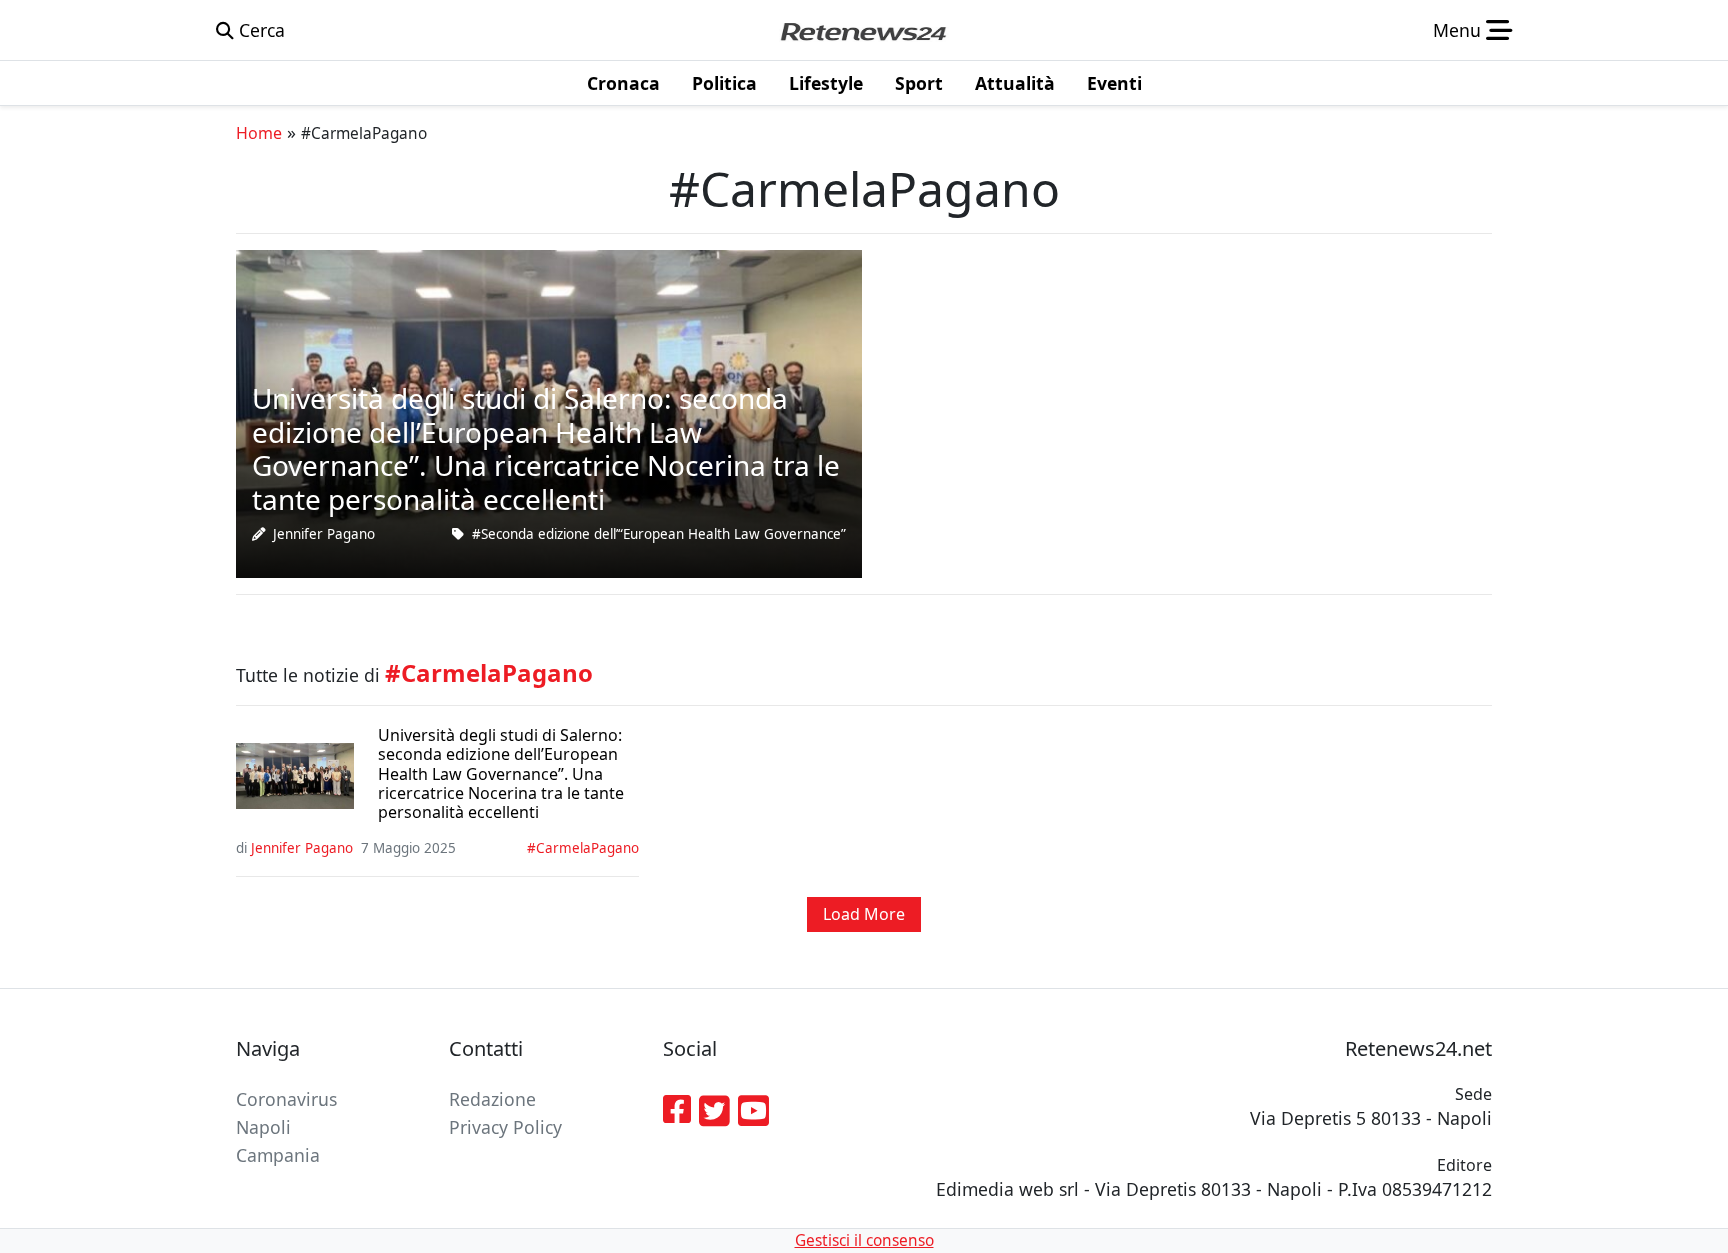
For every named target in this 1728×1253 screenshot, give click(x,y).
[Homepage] (863, 30)
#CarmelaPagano (583, 848)
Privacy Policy (505, 1127)
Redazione (492, 1099)
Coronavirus (286, 1099)
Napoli (263, 1127)
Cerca (259, 30)
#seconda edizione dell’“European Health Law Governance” (659, 534)
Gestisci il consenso (864, 1240)
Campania (278, 1155)
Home (259, 133)
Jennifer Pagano (324, 534)
